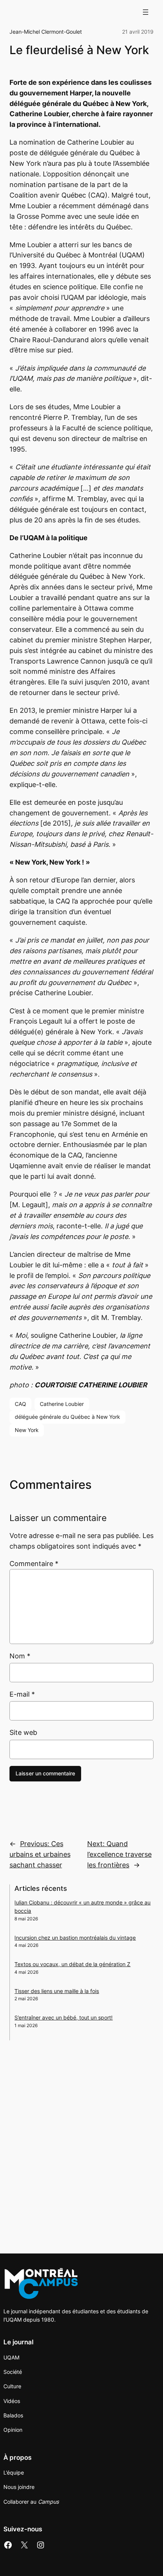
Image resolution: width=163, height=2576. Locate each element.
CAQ (20, 1404)
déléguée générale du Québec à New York (67, 1417)
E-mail (22, 1694)
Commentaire (34, 1564)
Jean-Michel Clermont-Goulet (46, 32)
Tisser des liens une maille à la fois (57, 1991)
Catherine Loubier (62, 1404)
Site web (23, 1732)
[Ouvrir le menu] (146, 12)
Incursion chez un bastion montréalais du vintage (75, 1938)
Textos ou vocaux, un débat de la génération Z (72, 1964)
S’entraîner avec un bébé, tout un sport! (63, 2017)
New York (27, 1430)
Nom (20, 1656)
